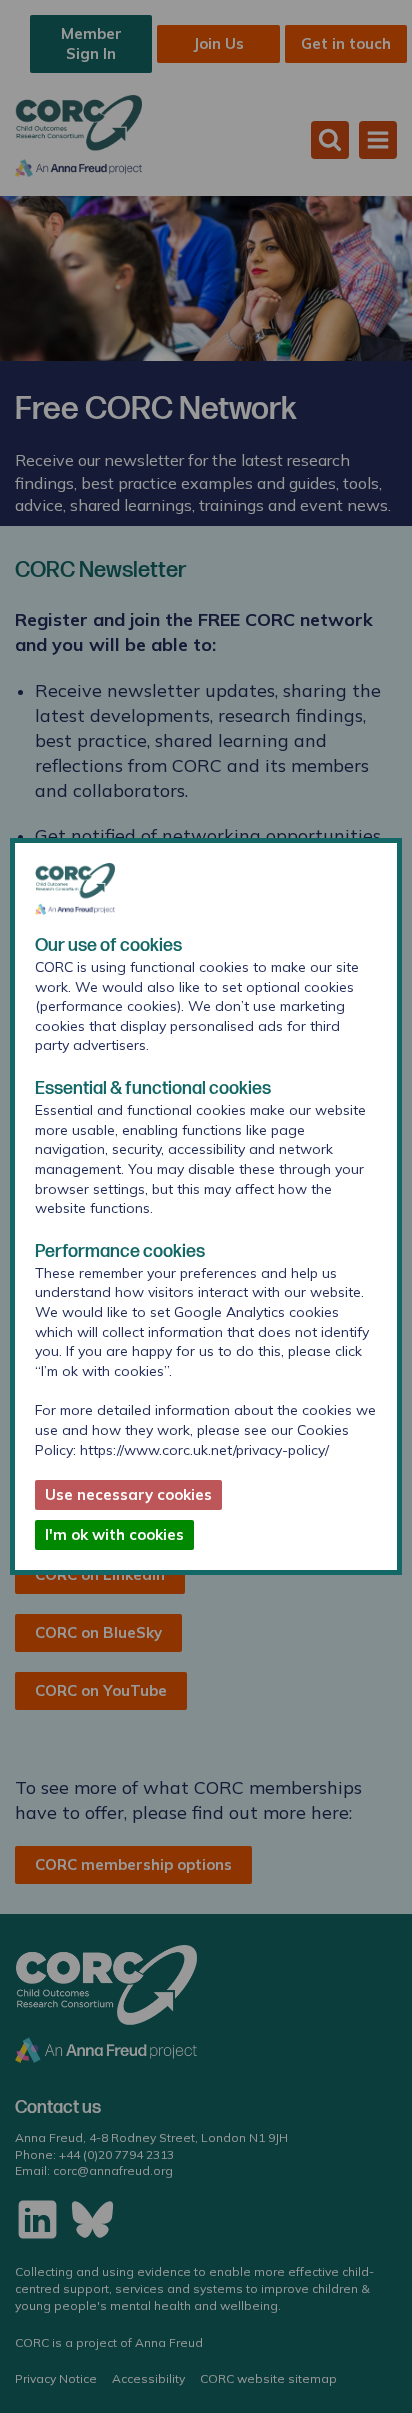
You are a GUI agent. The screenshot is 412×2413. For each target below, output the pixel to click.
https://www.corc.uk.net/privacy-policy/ (204, 1450)
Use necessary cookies (128, 1494)
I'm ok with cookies (114, 1534)
